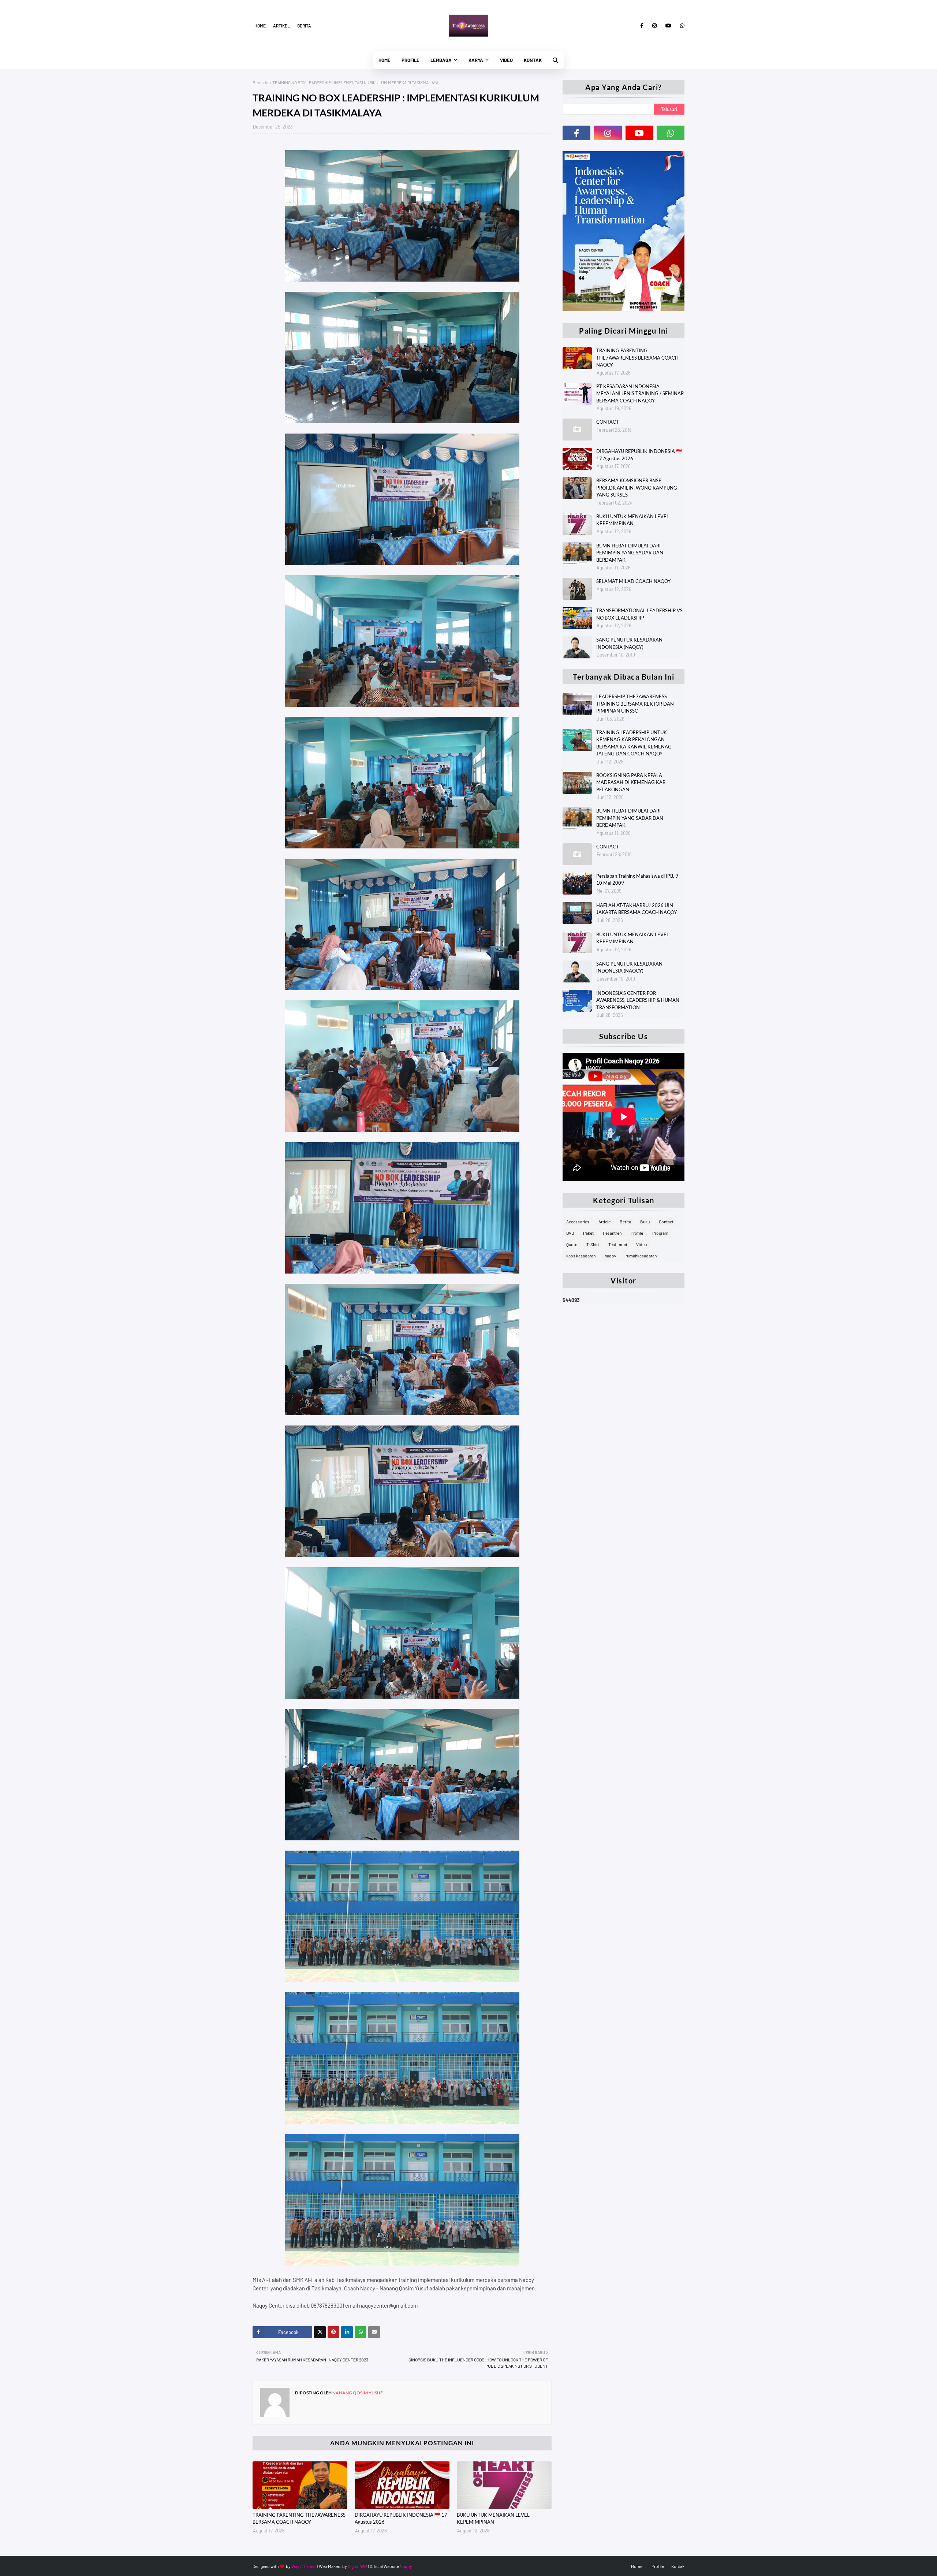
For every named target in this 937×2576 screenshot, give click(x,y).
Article (604, 1222)
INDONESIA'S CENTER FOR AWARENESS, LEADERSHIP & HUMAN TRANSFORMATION (638, 1000)
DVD (570, 1233)
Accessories (578, 1222)
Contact (666, 1222)
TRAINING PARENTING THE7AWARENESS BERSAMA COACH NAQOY (299, 2519)
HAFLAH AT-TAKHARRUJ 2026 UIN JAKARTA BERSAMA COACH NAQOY (637, 909)
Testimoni (618, 1244)
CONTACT (608, 422)
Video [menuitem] (506, 60)
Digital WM (358, 2566)
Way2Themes (304, 2566)
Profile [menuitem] (410, 60)
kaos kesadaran (581, 1256)
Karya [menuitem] (476, 60)
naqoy (611, 1256)
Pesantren (612, 1233)
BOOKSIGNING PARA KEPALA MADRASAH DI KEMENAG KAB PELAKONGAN (631, 782)
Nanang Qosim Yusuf (357, 2393)
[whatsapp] (681, 26)
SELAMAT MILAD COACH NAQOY (633, 581)
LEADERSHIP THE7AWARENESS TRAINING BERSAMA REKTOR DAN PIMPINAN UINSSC (635, 704)
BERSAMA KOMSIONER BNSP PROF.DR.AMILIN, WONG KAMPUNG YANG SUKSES (637, 488)
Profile (637, 1233)
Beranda (260, 82)
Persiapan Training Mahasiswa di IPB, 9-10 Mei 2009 (638, 880)
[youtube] (668, 26)
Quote (572, 1244)
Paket (588, 1233)
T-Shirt (593, 1244)
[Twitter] (320, 2332)
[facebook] (642, 26)
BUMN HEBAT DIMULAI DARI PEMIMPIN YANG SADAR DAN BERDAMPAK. (630, 553)
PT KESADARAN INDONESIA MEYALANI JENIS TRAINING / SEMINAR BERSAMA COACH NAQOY (640, 393)
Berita (304, 26)
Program (660, 1233)
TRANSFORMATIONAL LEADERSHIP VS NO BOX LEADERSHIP (639, 614)
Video (642, 1244)
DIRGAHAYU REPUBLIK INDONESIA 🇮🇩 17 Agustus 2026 (401, 2519)
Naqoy (406, 2566)
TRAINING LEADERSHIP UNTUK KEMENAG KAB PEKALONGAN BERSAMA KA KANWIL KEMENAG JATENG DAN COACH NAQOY (634, 743)
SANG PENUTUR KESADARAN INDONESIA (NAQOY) (629, 643)
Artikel (281, 26)
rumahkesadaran (641, 1256)
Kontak (678, 2566)
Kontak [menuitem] (533, 60)
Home (260, 26)
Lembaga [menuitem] (441, 60)
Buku (645, 1222)
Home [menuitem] (384, 60)
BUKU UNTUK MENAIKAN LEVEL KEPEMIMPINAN (493, 2519)
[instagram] (654, 26)
